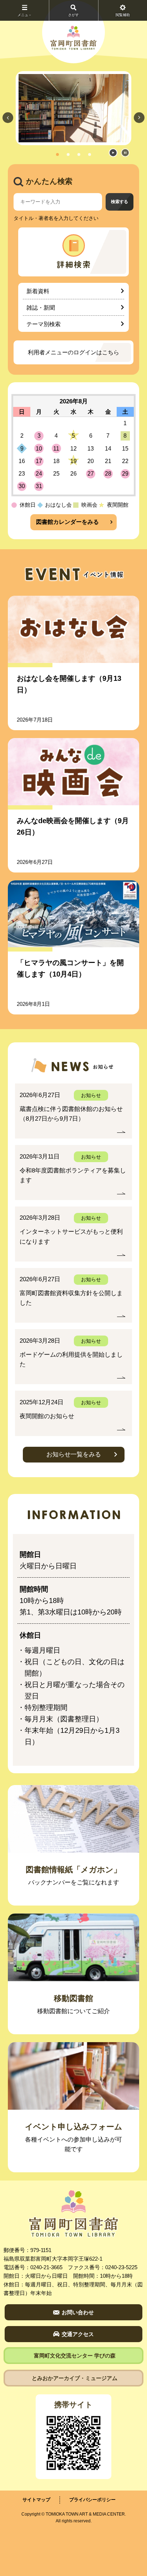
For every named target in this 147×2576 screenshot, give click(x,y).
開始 (113, 153)
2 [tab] (68, 154)
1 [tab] (57, 154)
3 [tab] (79, 154)
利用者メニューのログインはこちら (73, 352)
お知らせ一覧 (74, 1454)
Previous (8, 117)
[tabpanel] (73, 108)
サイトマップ (36, 2500)
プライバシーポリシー (92, 2500)
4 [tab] (90, 154)
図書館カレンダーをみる (67, 522)
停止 (125, 153)
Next (139, 117)
